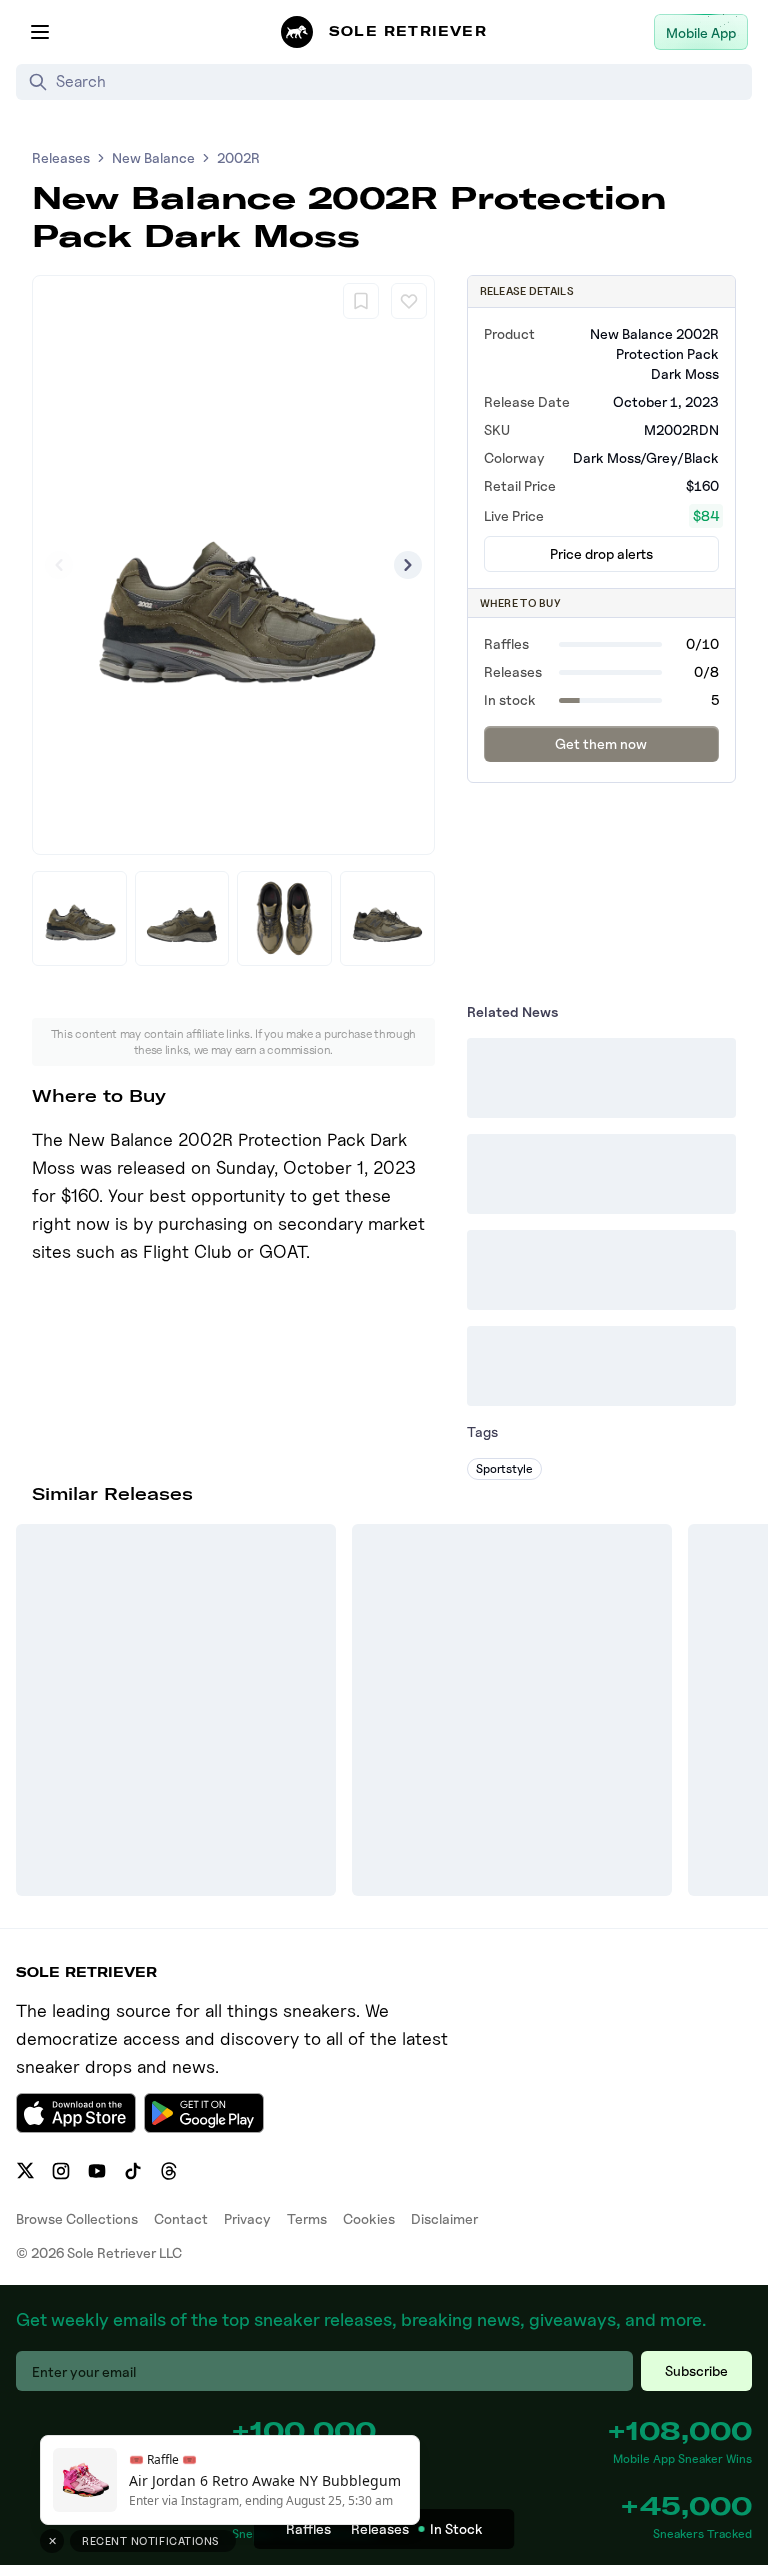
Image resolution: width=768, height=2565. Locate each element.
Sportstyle (504, 1468)
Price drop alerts (601, 553)
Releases (61, 157)
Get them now (601, 743)
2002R (238, 157)
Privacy (247, 2218)
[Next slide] (408, 565)
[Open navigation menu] (40, 32)
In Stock (456, 2528)
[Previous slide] (59, 565)
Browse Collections (77, 2218)
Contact (181, 2218)
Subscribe (696, 2370)
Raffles (308, 2528)
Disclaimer (444, 2218)
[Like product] (409, 301)
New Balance (153, 157)
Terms (307, 2218)
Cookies (369, 2218)
